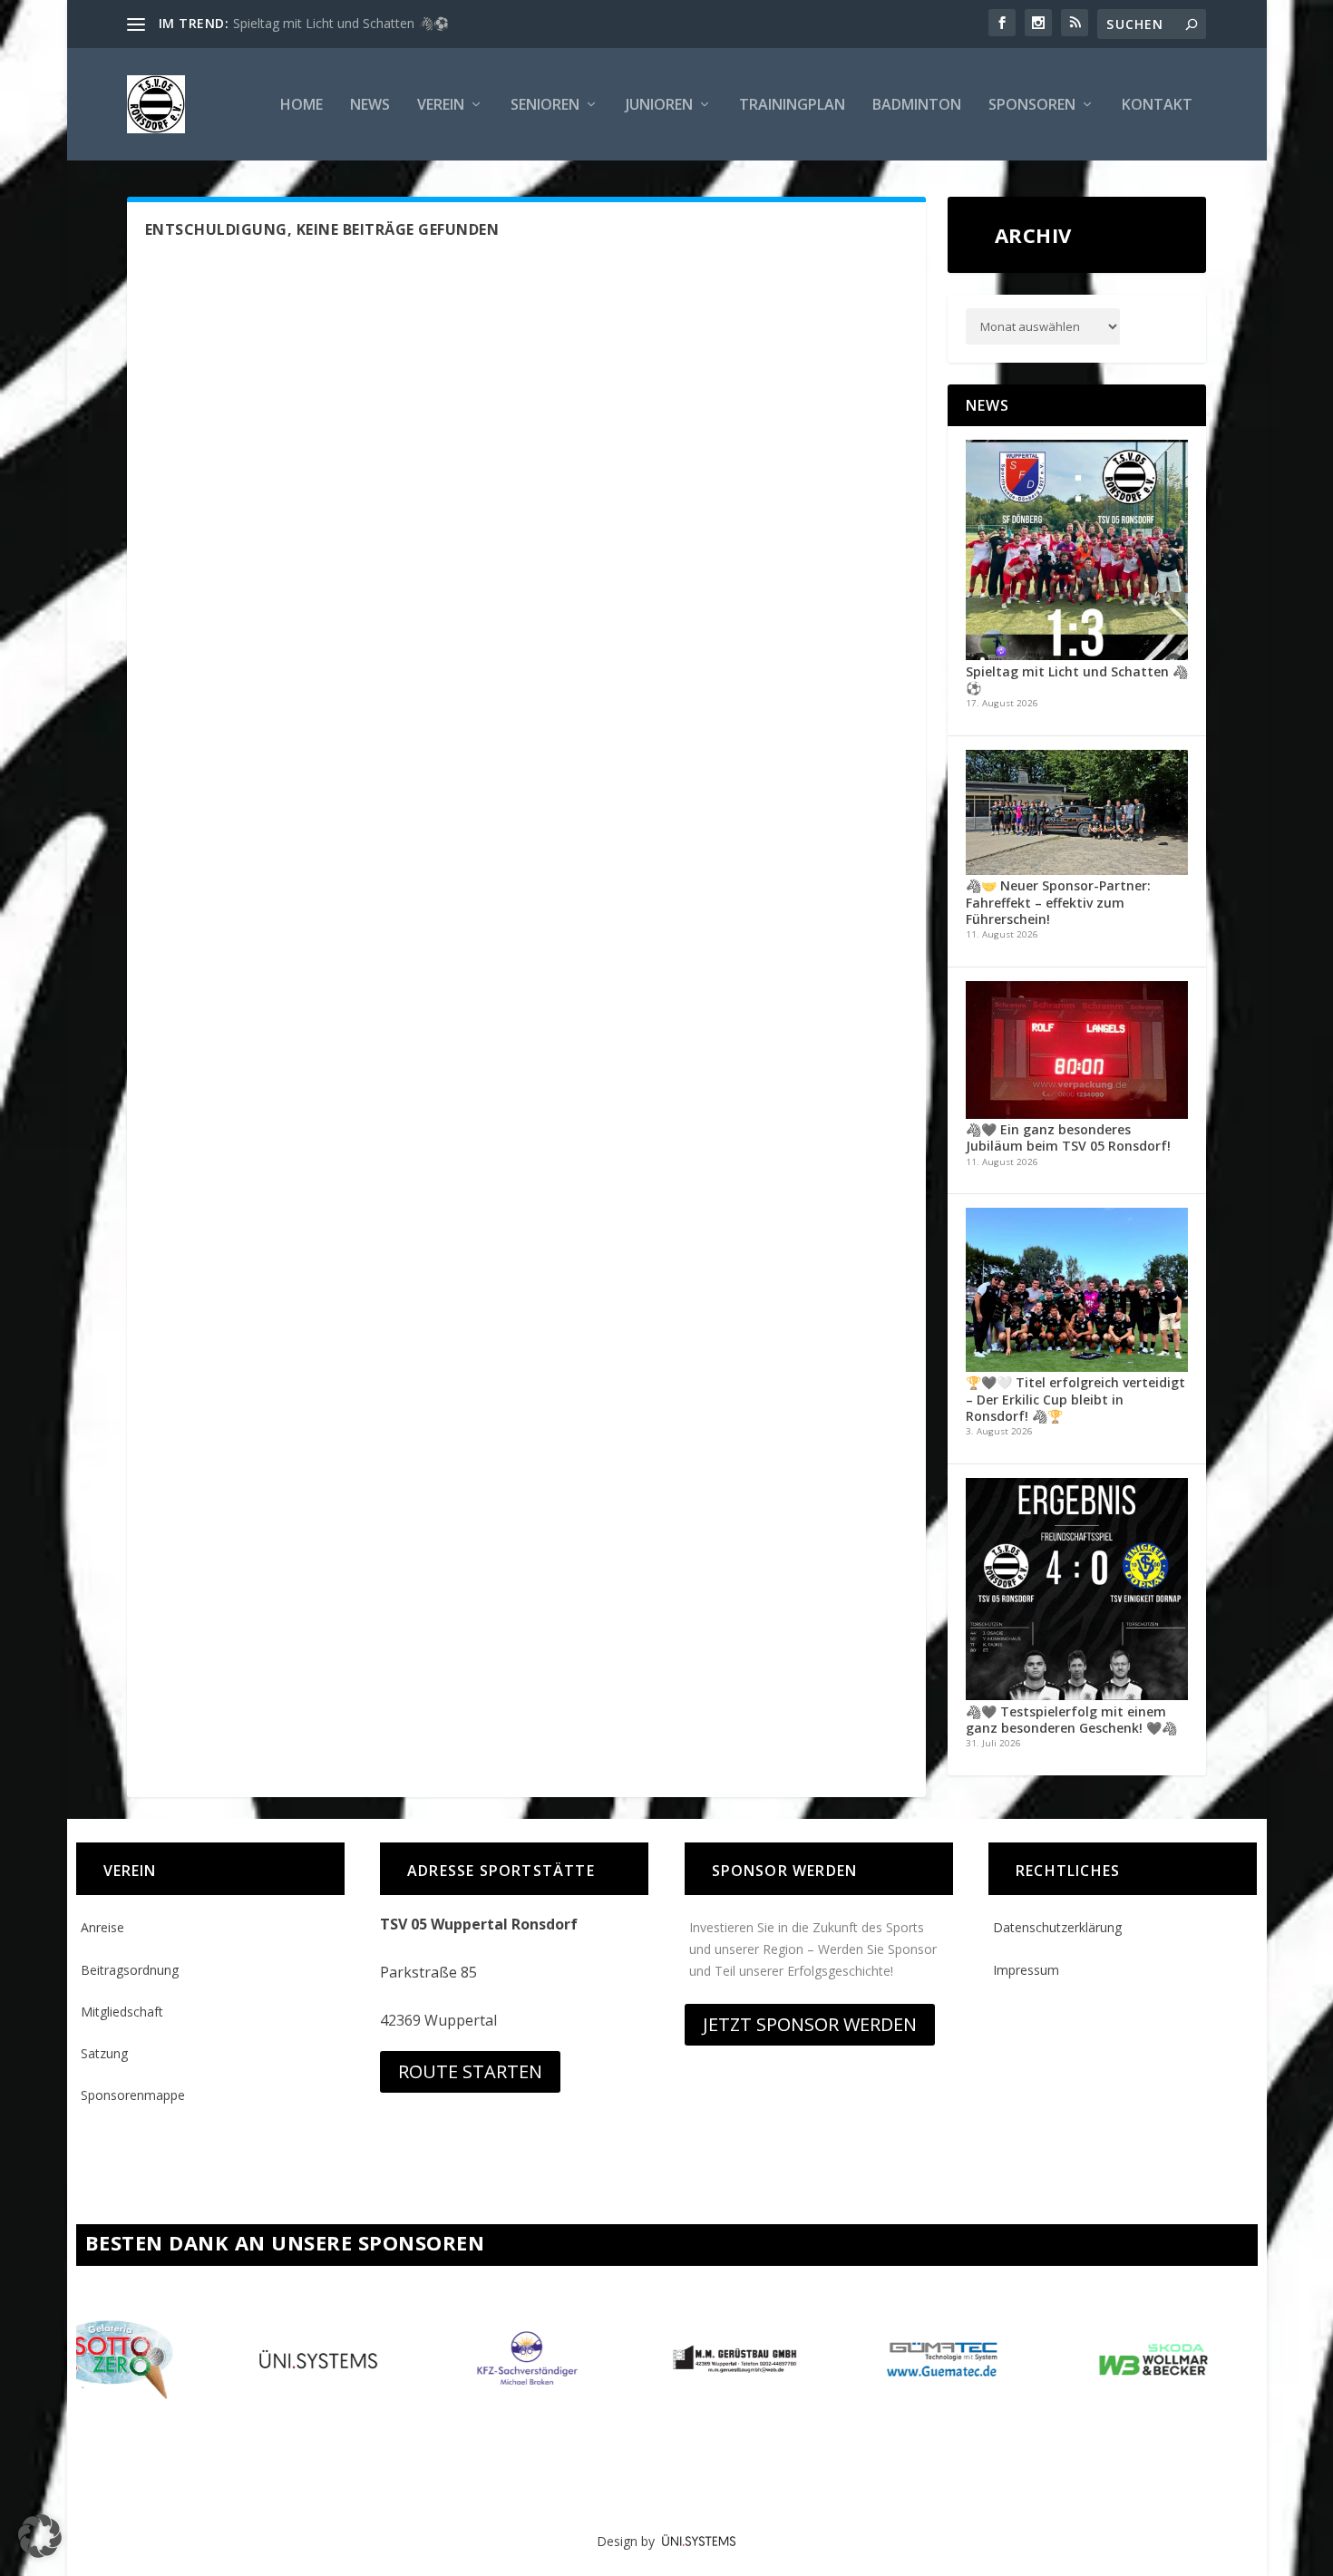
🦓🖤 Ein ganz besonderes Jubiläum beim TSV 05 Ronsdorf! (1068, 1137)
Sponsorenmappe (133, 2095)
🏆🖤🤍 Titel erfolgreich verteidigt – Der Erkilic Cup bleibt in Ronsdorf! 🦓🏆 (1075, 1399)
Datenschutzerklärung (1057, 1927)
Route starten (470, 2071)
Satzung (104, 2053)
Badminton (917, 106)
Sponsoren (1032, 106)
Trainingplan (792, 106)
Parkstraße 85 (428, 1972)
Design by (629, 2541)
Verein (441, 106)
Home (302, 106)
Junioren (659, 106)
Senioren (545, 106)
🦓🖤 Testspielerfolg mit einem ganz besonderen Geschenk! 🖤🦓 (1071, 1720)
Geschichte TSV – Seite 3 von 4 (324, 23)
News (370, 106)
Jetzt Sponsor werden (810, 2024)
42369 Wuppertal (438, 2020)
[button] (40, 2536)
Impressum (1026, 1970)
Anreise (102, 1927)
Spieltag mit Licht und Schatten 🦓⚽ (1077, 680)
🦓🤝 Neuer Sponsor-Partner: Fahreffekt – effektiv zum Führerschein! (1058, 902)
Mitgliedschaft (122, 2012)
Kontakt (1157, 106)
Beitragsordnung (130, 1970)
